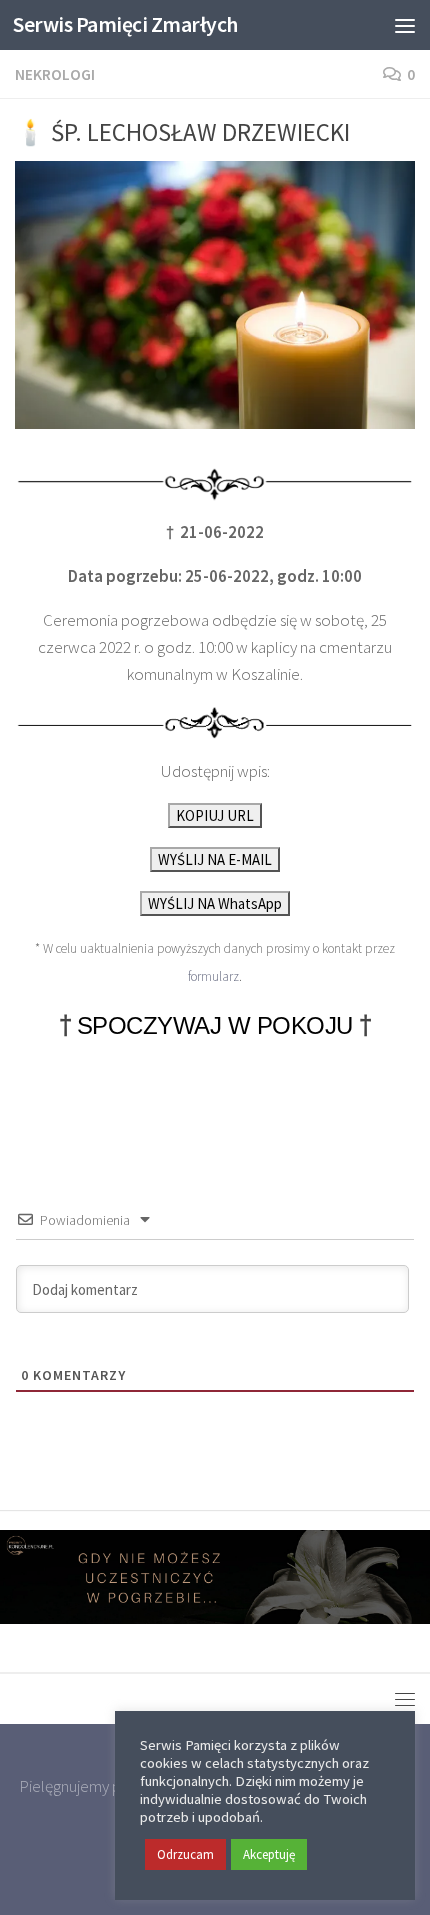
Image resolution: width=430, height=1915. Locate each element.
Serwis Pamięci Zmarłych (125, 24)
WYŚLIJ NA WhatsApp (215, 903)
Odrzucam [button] (185, 1854)
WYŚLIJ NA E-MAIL (215, 859)
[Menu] (405, 25)
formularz (213, 976)
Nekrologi (55, 74)
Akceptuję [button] (269, 1854)
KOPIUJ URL (215, 815)
